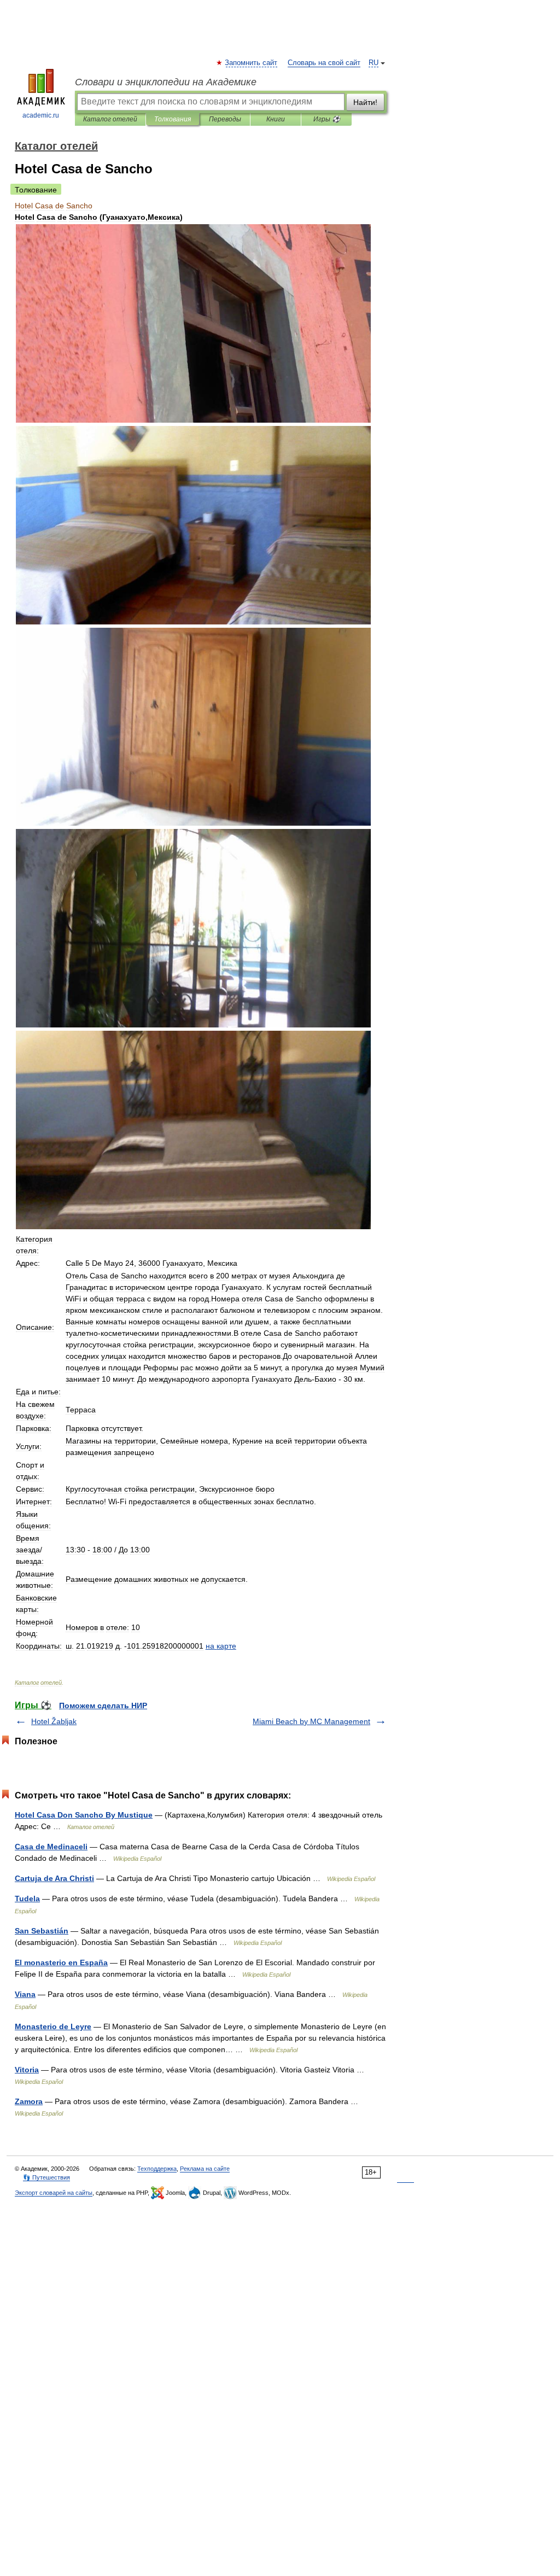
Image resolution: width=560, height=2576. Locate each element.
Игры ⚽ (327, 119)
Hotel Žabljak (54, 1721)
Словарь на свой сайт (324, 63)
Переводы (225, 119)
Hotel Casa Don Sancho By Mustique (84, 1815)
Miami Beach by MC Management (311, 1721)
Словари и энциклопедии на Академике (166, 82)
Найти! (365, 102)
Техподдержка (157, 2169)
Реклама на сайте (205, 2169)
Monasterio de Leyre (53, 2026)
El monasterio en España (61, 1962)
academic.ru (41, 115)
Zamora (29, 2101)
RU (374, 63)
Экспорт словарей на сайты (54, 2193)
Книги (276, 119)
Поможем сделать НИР (103, 1705)
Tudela (27, 1899)
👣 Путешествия (46, 2177)
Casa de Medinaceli (51, 1847)
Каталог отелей (110, 119)
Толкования (173, 119)
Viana (25, 1994)
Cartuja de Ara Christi (54, 1878)
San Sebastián (42, 1931)
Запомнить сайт (252, 63)
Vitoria (27, 2070)
